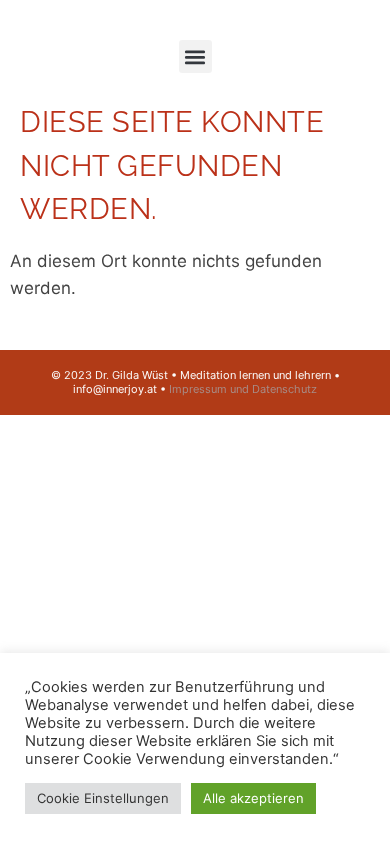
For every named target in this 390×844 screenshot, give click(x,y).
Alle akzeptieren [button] (253, 798)
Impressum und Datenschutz (243, 389)
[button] (195, 56)
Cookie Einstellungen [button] (103, 798)
